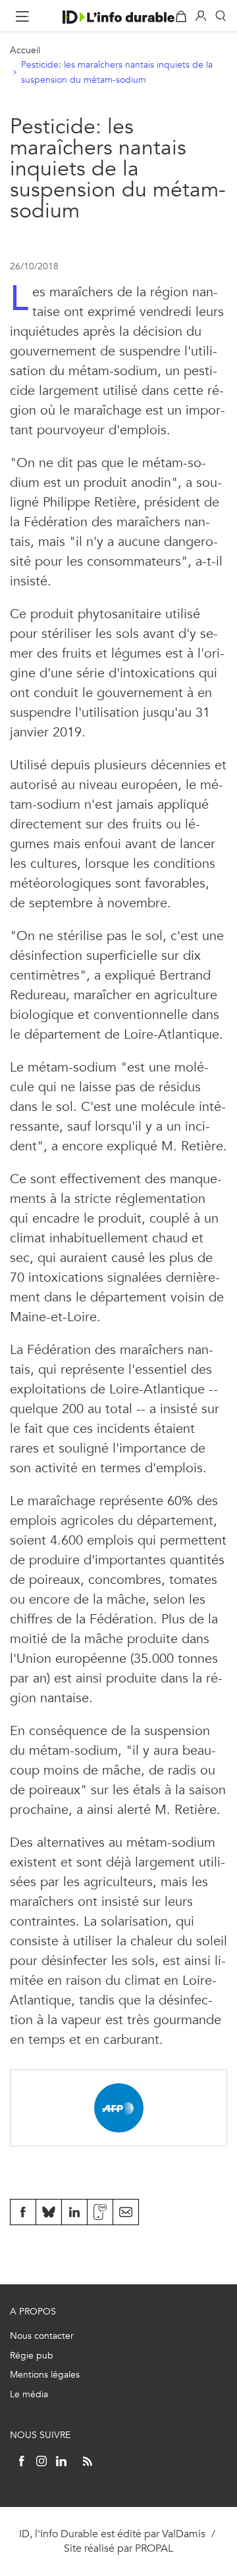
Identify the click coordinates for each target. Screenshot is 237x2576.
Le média (29, 2394)
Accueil (25, 50)
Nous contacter (42, 2336)
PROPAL (154, 2548)
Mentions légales (45, 2375)
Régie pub (32, 2356)
